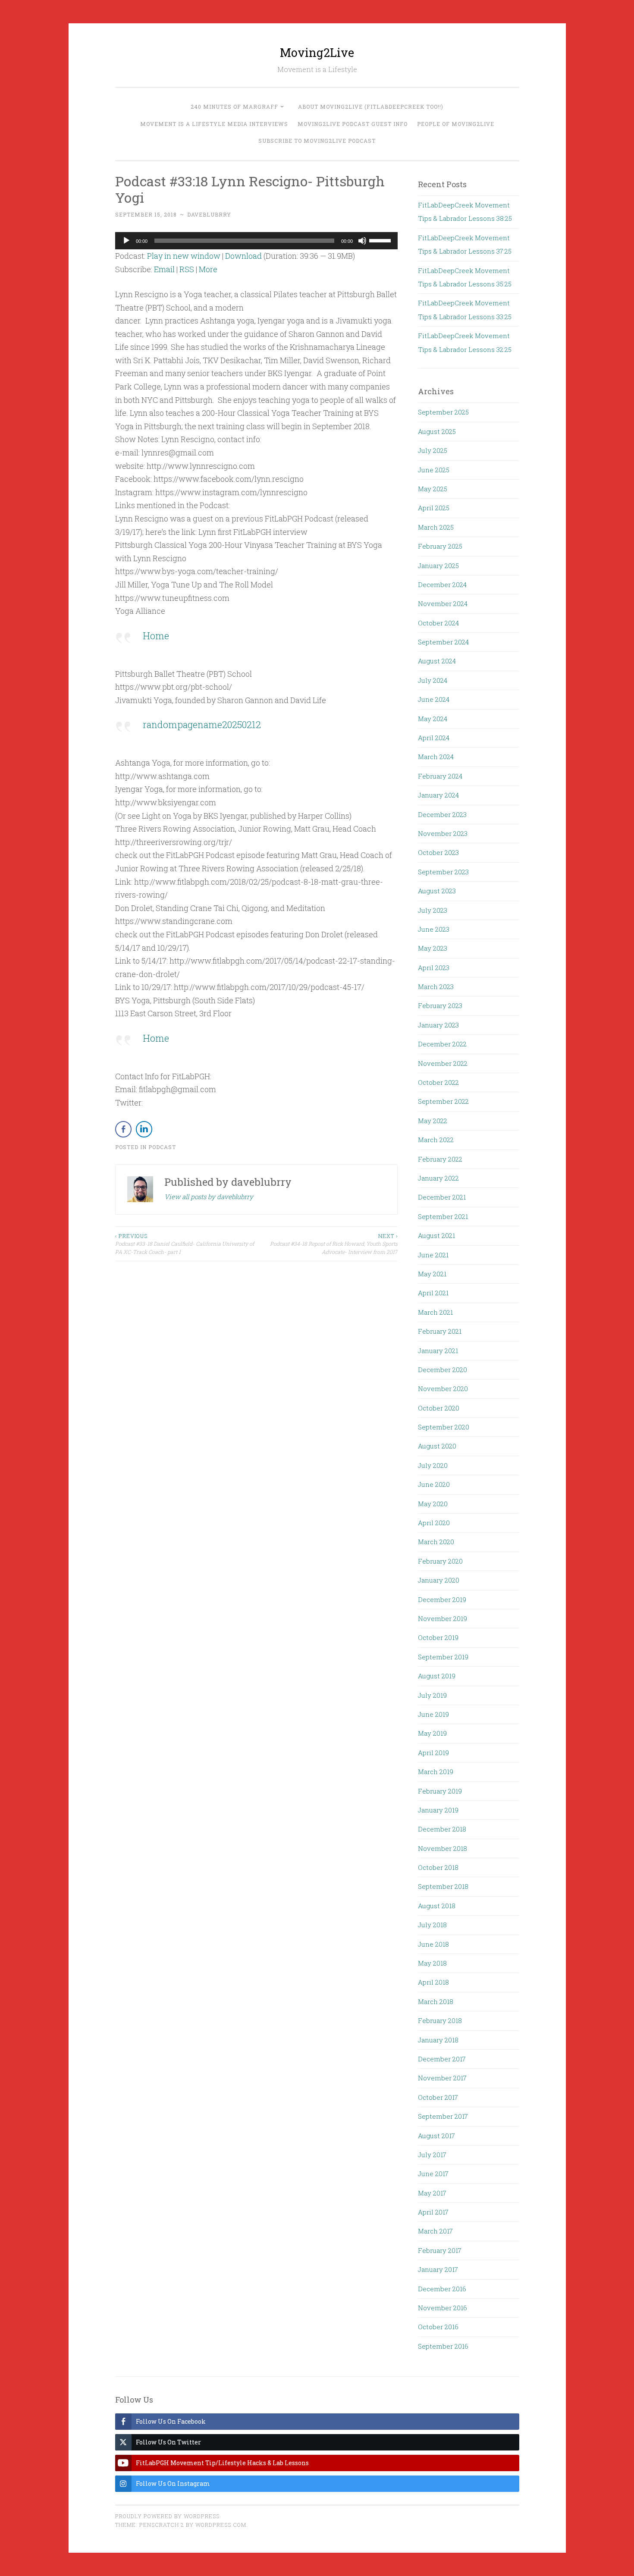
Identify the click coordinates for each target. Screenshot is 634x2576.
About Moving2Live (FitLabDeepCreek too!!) (371, 107)
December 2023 (442, 814)
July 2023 (433, 910)
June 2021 (433, 1255)
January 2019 (438, 1810)
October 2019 (438, 1637)
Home (156, 636)
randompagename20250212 (202, 724)
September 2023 (443, 872)
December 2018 (442, 1829)
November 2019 (443, 1618)
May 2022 (433, 1121)
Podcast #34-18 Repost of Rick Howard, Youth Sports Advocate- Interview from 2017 (334, 1244)
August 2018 (437, 1906)
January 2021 (438, 1351)
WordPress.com (221, 2525)
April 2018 (433, 1982)
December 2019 (442, 1599)
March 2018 (436, 2001)
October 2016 (438, 2327)
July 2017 (432, 2155)
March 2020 (436, 1542)
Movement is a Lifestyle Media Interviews (214, 124)
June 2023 (434, 929)
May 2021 (432, 1274)
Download (243, 256)
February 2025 (440, 546)
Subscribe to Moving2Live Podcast (317, 141)
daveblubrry (209, 214)
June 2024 (434, 699)
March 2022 (436, 1140)
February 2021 (440, 1331)
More (208, 269)
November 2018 (443, 1848)
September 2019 (443, 1657)
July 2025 (433, 450)
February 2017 (440, 2250)
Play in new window (184, 256)
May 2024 (433, 719)
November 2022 (443, 1063)
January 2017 (438, 2269)
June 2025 (434, 470)
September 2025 (443, 412)
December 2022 (442, 1044)
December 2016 (442, 2289)
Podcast (162, 1147)
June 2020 (434, 1484)
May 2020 (433, 1504)
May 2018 (432, 1963)
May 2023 (433, 948)
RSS (187, 269)
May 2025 (433, 489)
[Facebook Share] (123, 1129)
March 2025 (436, 527)
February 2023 (440, 1005)
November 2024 (443, 603)
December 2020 (443, 1370)
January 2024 (438, 795)
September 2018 (443, 1886)
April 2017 (433, 2212)
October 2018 (438, 1867)
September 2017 (443, 2116)
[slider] (381, 240)
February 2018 (440, 2020)
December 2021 (442, 1197)
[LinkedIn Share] (144, 1129)
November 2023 (443, 833)
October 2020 (439, 1408)
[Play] (126, 241)
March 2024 (436, 757)
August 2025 (437, 431)
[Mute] (362, 241)
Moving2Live (317, 52)
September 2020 (444, 1427)
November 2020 (443, 1389)
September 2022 (443, 1101)
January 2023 (438, 1025)
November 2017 (442, 2078)
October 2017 (438, 2097)
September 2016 (443, 2346)
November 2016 (443, 2308)
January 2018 (438, 2040)
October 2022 (438, 1082)
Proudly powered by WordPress (167, 2516)
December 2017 (442, 2059)
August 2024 (437, 661)
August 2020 (437, 1446)
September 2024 (443, 642)
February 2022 (440, 1159)
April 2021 (433, 1293)
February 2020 (440, 1561)
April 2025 (434, 508)
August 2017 (436, 2136)
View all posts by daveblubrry (209, 1197)
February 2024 (440, 776)
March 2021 (435, 1312)
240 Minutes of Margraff (234, 107)
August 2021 (436, 1235)
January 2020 (439, 1580)
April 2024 (434, 738)
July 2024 (433, 680)
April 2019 (433, 1753)
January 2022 (438, 1178)
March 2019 (436, 1772)
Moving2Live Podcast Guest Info (353, 124)
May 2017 (432, 2193)
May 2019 (432, 1733)
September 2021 (443, 1216)
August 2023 (437, 891)
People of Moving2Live (456, 124)
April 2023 (434, 968)
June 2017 (433, 2174)
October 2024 (438, 623)
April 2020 (434, 1523)
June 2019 (433, 1714)
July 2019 (432, 1695)
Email (164, 269)
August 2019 (437, 1676)
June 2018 (433, 1944)
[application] (257, 241)
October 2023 (438, 852)
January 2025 (438, 565)
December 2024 (442, 584)
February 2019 (440, 1791)
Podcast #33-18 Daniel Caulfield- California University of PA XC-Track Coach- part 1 (185, 1244)
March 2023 (436, 986)
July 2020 (433, 1465)
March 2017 (435, 2231)
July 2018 (432, 1925)
